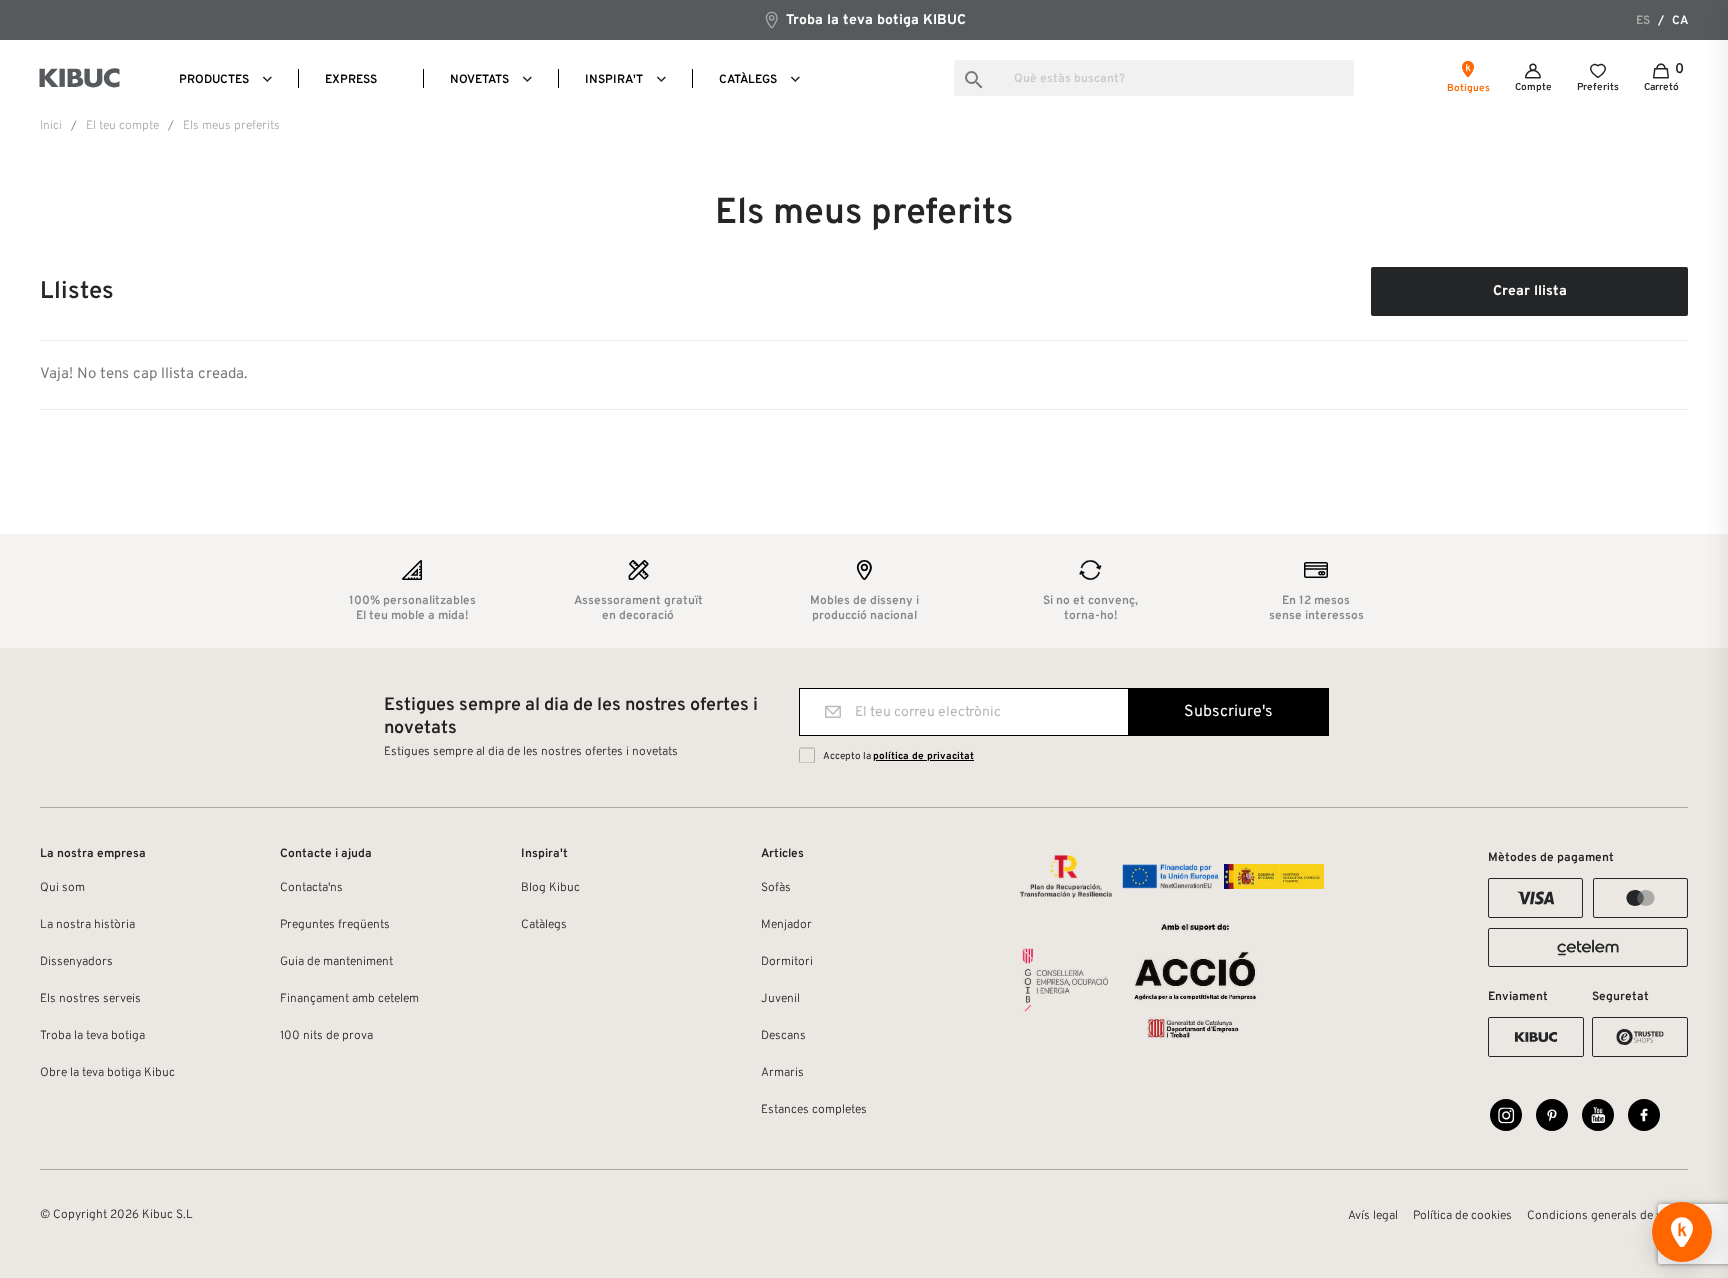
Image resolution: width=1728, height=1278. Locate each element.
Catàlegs (544, 925)
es (1643, 21)
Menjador (786, 925)
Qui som (62, 888)
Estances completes (814, 1110)
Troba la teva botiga (92, 1036)
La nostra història (87, 925)
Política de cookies (1462, 1216)
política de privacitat (923, 756)
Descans (783, 1036)
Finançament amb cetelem (349, 999)
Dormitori (787, 962)
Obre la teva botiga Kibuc (107, 1073)
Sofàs (776, 888)
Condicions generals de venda (1607, 1216)
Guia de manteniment (336, 962)
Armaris (782, 1073)
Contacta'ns (311, 888)
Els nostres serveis (90, 999)
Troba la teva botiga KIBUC (874, 20)
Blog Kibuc (550, 888)
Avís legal (1373, 1216)
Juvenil (780, 999)
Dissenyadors (76, 962)
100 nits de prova (326, 1036)
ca (1680, 21)
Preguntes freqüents (335, 925)
